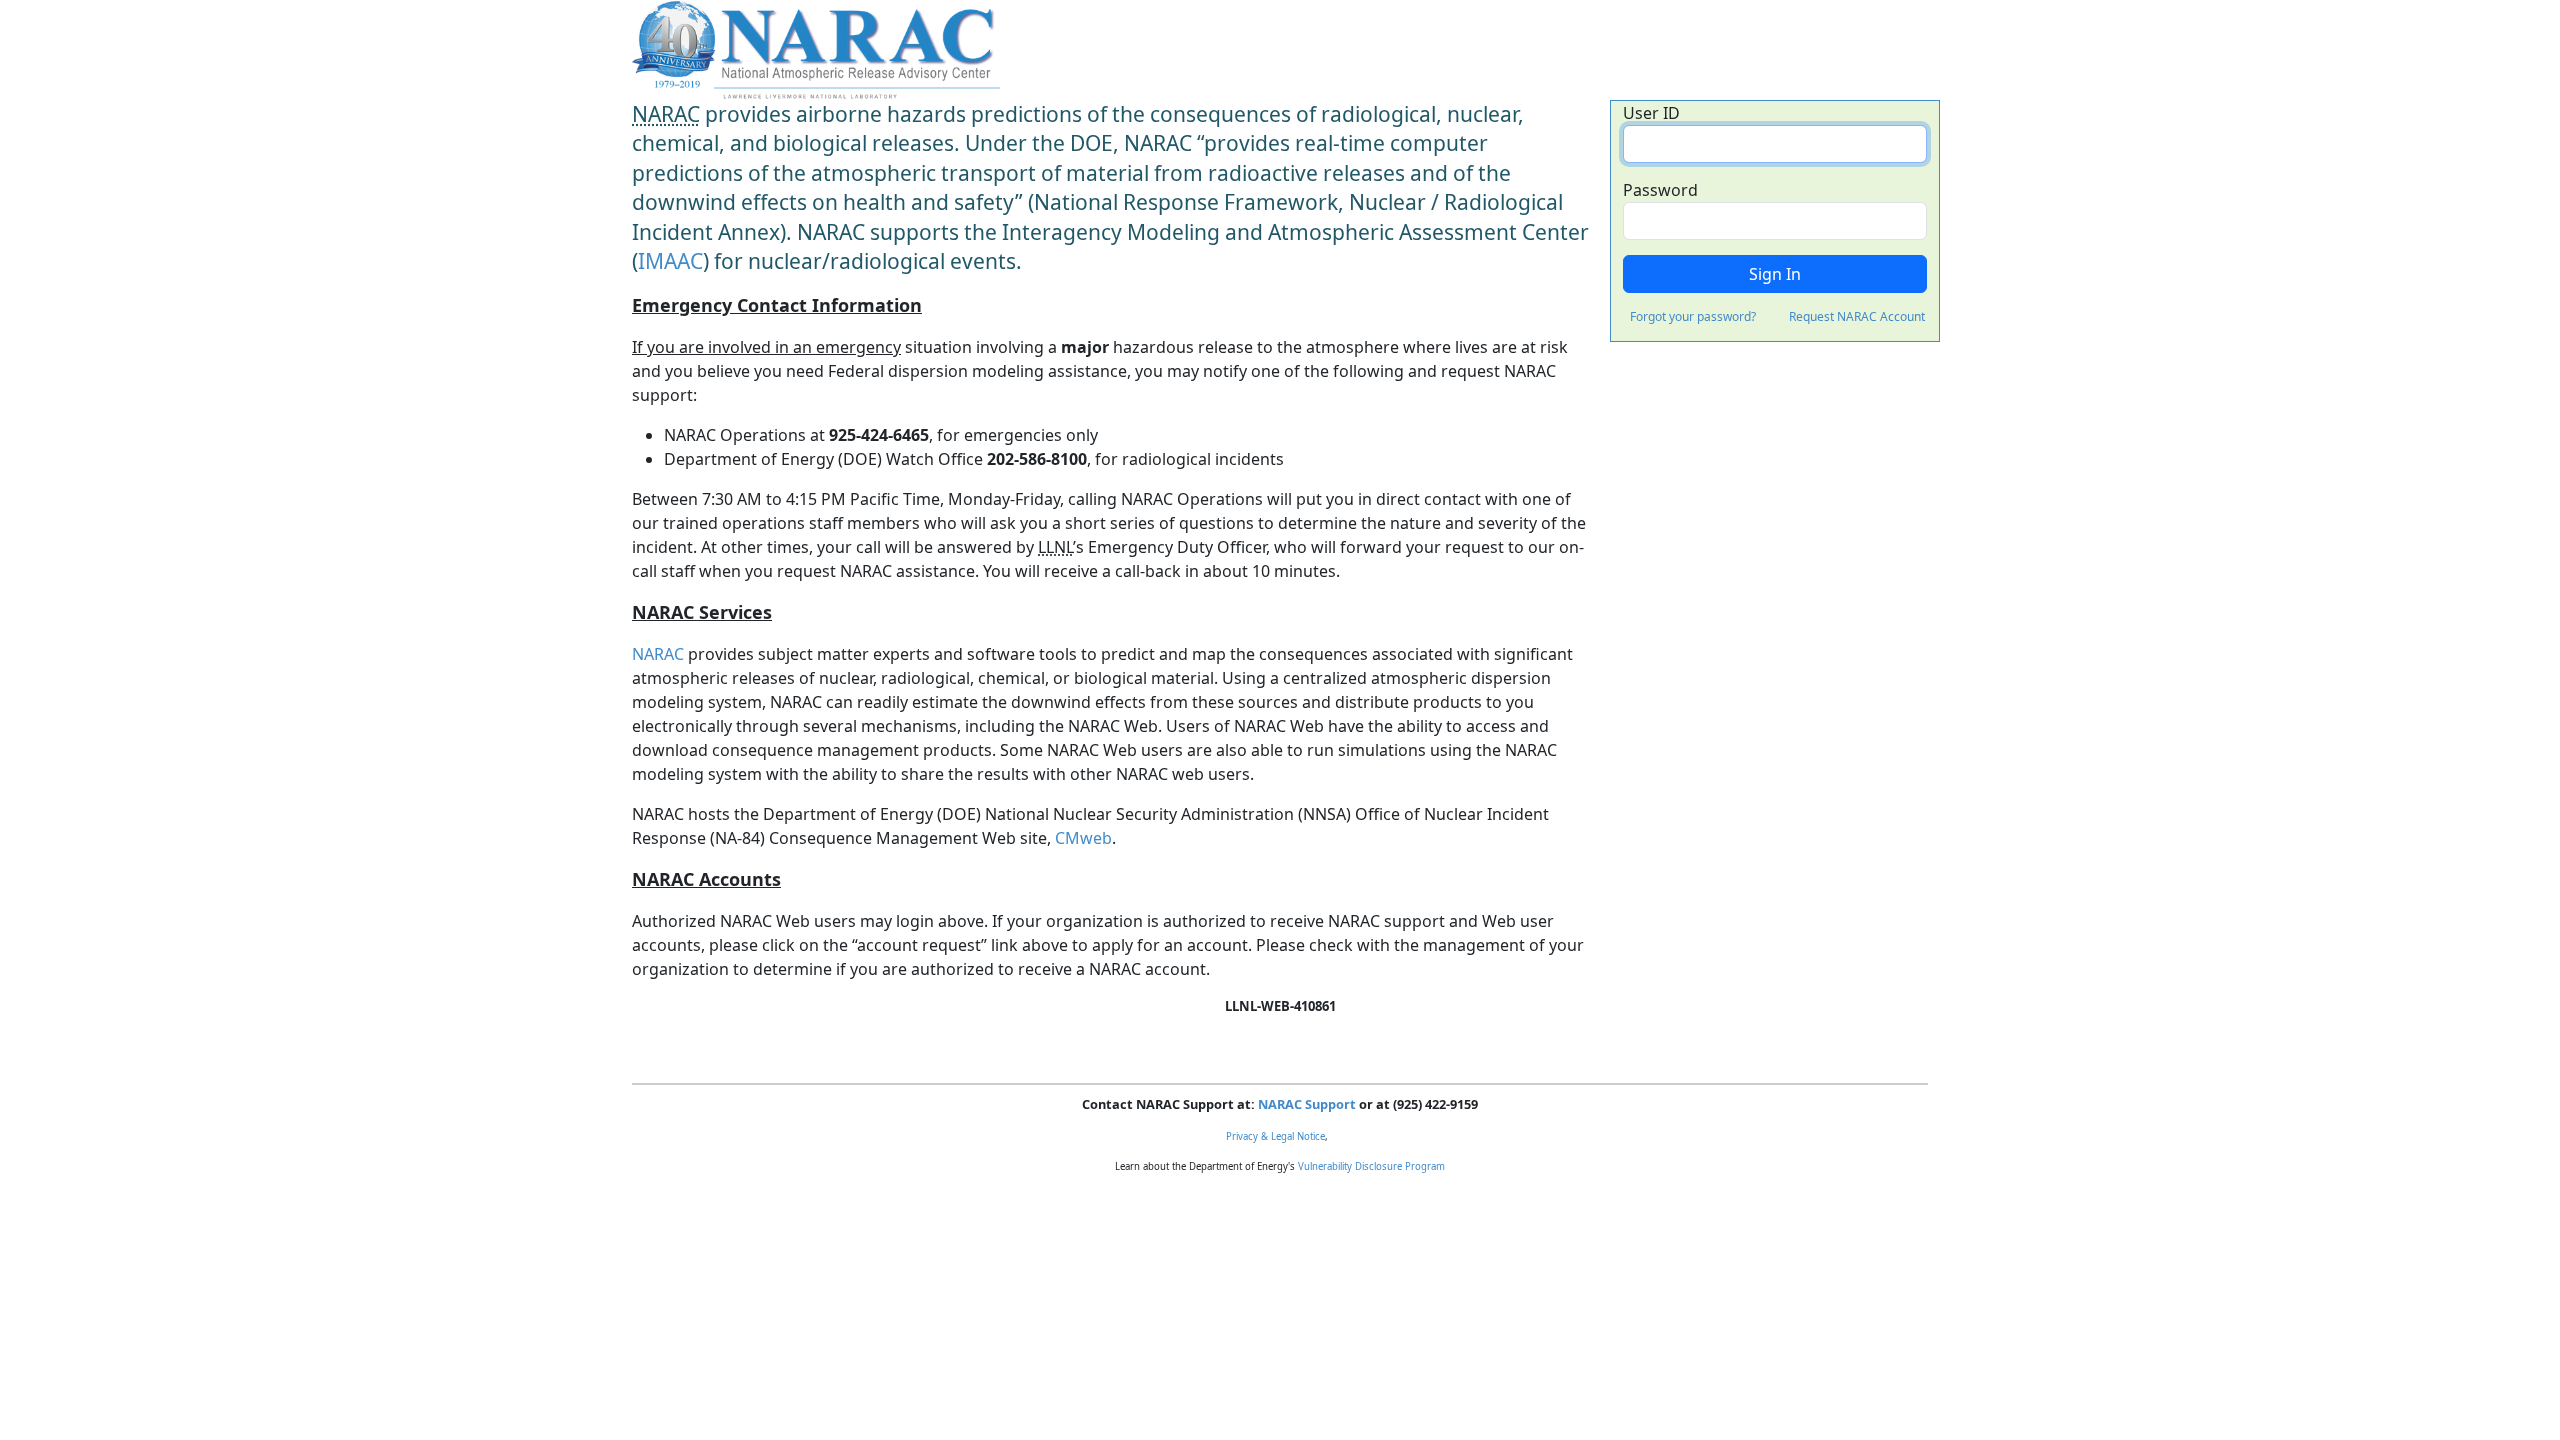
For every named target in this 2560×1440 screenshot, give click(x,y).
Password (1660, 190)
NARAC (658, 654)
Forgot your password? (1693, 316)
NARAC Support (1307, 1104)
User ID (1651, 113)
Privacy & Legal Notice (1275, 1136)
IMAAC (670, 261)
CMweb (1083, 838)
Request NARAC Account (1857, 316)
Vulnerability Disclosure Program (1371, 1166)
